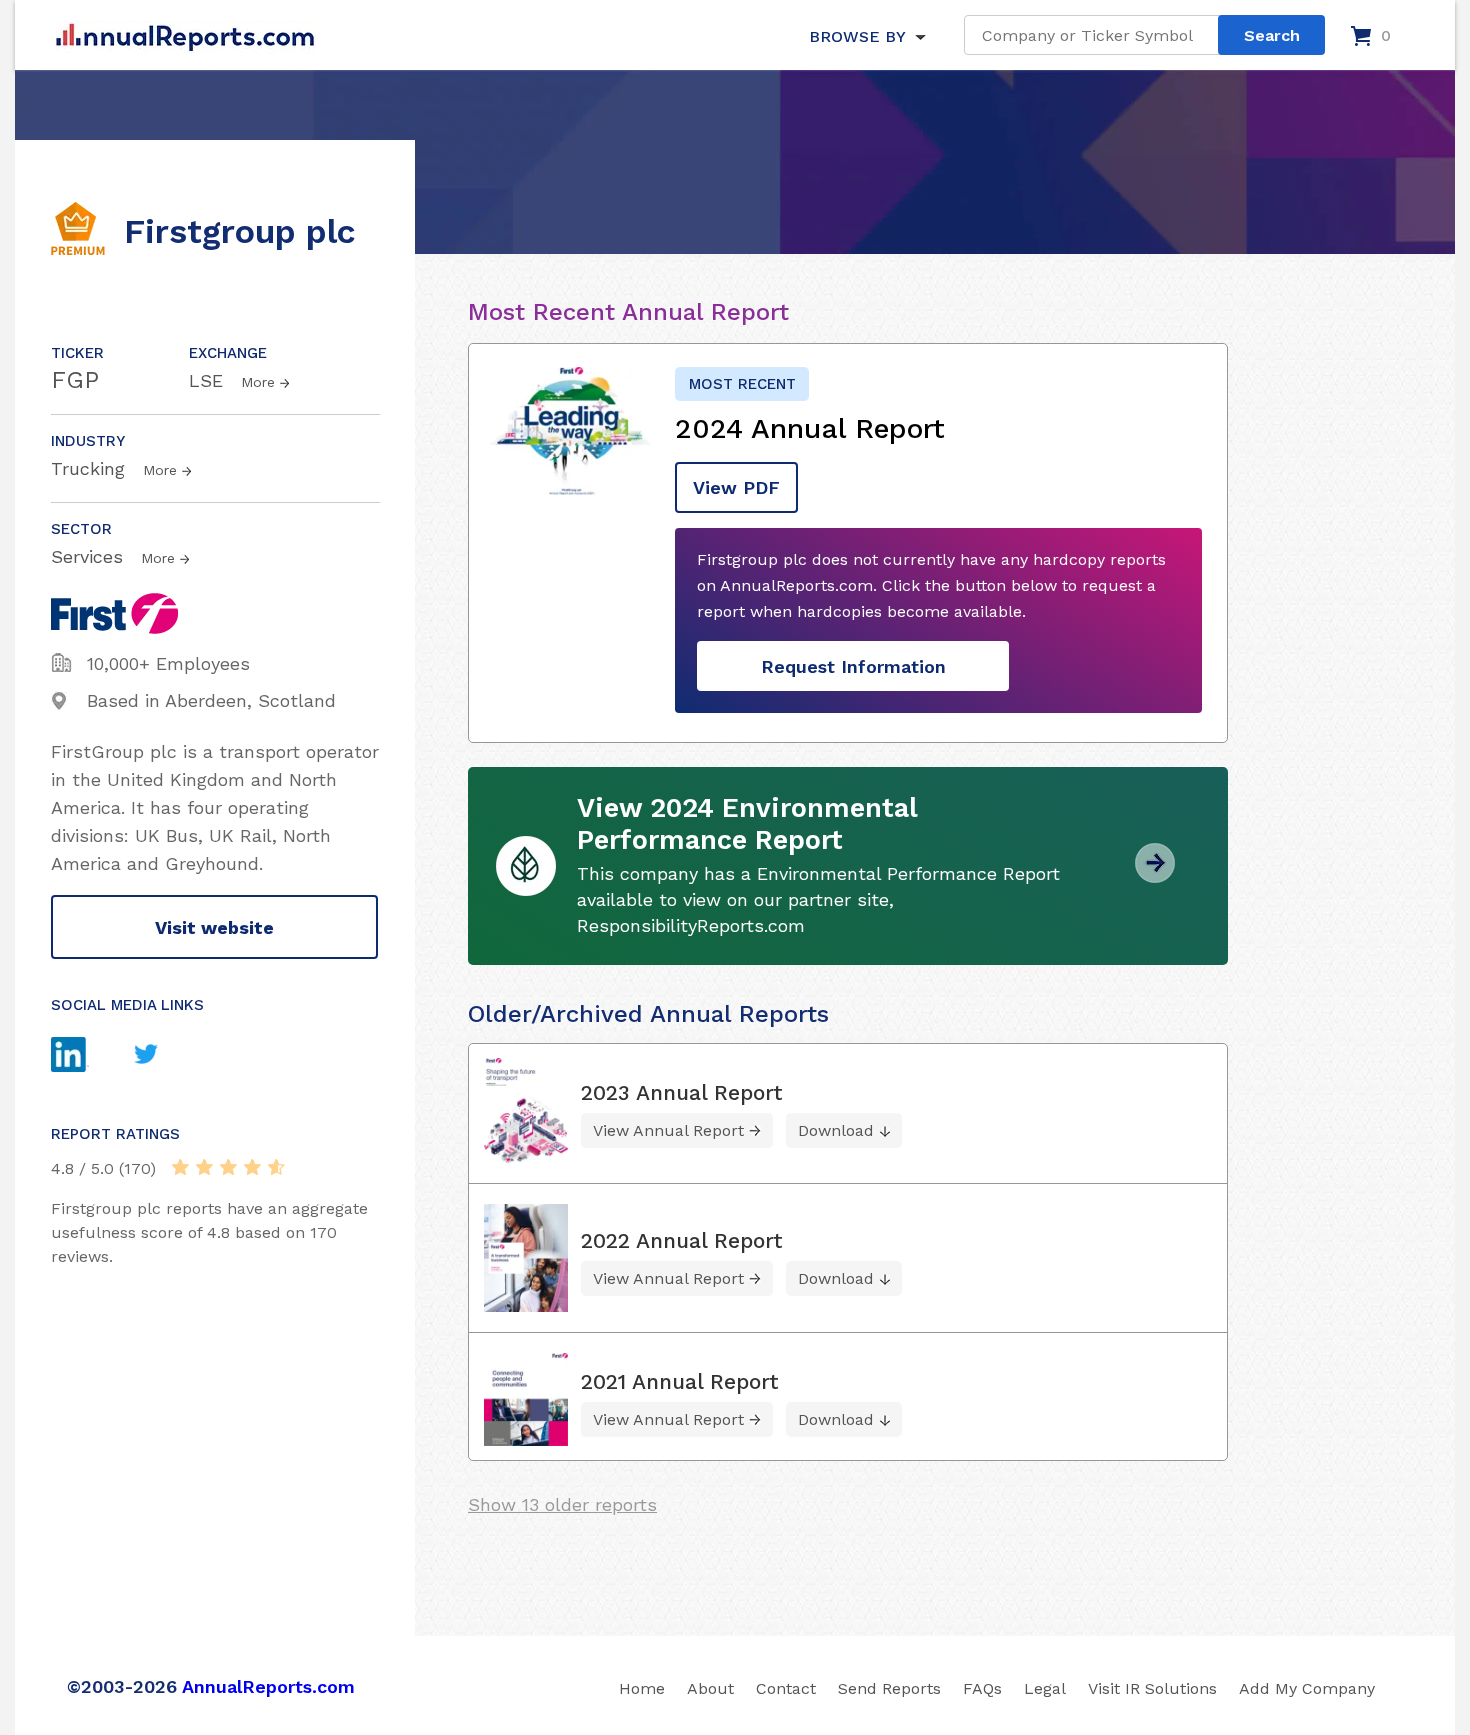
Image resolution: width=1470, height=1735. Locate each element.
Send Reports (889, 1688)
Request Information (853, 666)
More (258, 382)
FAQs (982, 1688)
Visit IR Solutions (1152, 1688)
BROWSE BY (857, 36)
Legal (1045, 1688)
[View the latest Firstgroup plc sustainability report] (1155, 875)
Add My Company (1307, 1688)
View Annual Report (668, 1130)
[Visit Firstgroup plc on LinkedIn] (89, 1057)
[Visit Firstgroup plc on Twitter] (165, 1056)
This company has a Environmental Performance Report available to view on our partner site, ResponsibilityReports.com (818, 899)
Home (642, 1688)
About (710, 1688)
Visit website (214, 927)
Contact (786, 1688)
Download (836, 1130)
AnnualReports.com (268, 1686)
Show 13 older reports (562, 1504)
